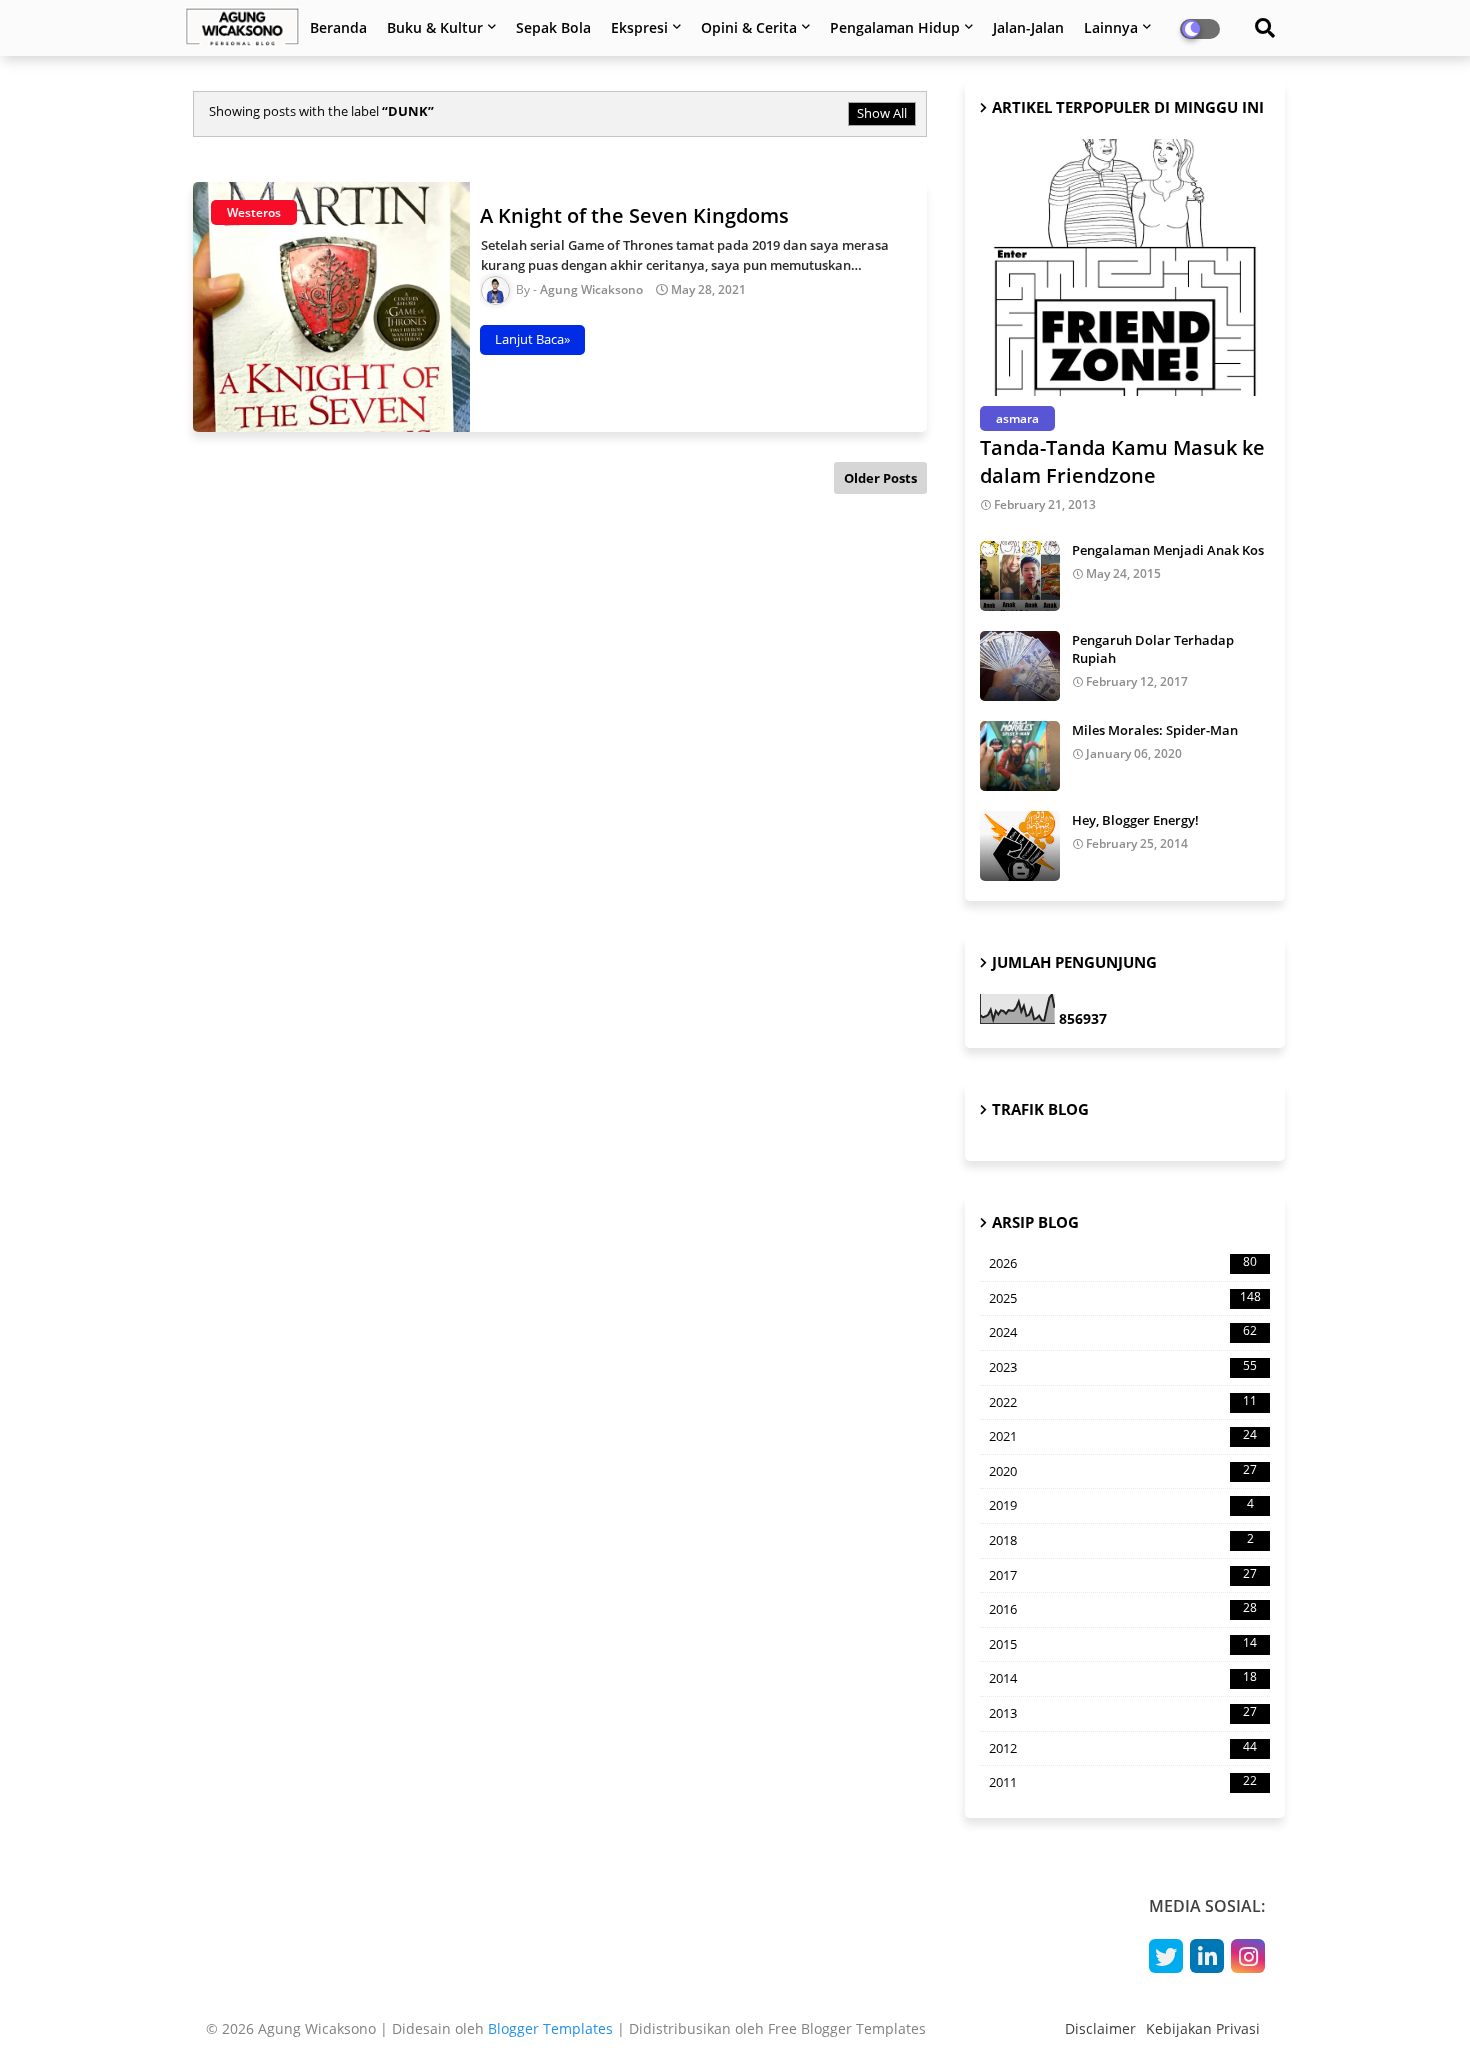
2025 (1125, 1298)
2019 (1121, 1505)
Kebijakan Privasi (1203, 2028)
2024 (1123, 1332)
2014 (1123, 1678)
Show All (882, 113)
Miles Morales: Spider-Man (1155, 730)
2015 (1123, 1644)
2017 (1123, 1575)
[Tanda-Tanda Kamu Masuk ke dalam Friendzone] (1125, 267)
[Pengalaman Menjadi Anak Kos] (1020, 576)
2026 (1123, 1263)
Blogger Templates (550, 2028)
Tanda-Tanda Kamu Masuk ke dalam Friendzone (1122, 461)
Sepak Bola (553, 27)
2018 (1121, 1540)
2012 (1123, 1748)
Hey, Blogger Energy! (1135, 820)
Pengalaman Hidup (895, 27)
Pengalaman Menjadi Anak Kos (1168, 550)
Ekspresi (639, 27)
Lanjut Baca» (532, 339)
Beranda (338, 27)
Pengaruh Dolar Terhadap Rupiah (1153, 649)
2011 (1123, 1782)
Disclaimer (1100, 2028)
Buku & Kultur (435, 27)
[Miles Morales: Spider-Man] (1020, 756)
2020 (1123, 1471)
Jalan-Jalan (1028, 27)
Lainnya (1111, 27)
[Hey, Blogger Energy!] (1020, 846)
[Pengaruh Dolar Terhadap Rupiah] (1020, 666)
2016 (1123, 1609)
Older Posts (880, 478)
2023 (1123, 1367)
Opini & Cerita (749, 27)
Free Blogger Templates (847, 2028)
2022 (1123, 1402)
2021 (1123, 1436)
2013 (1123, 1713)
